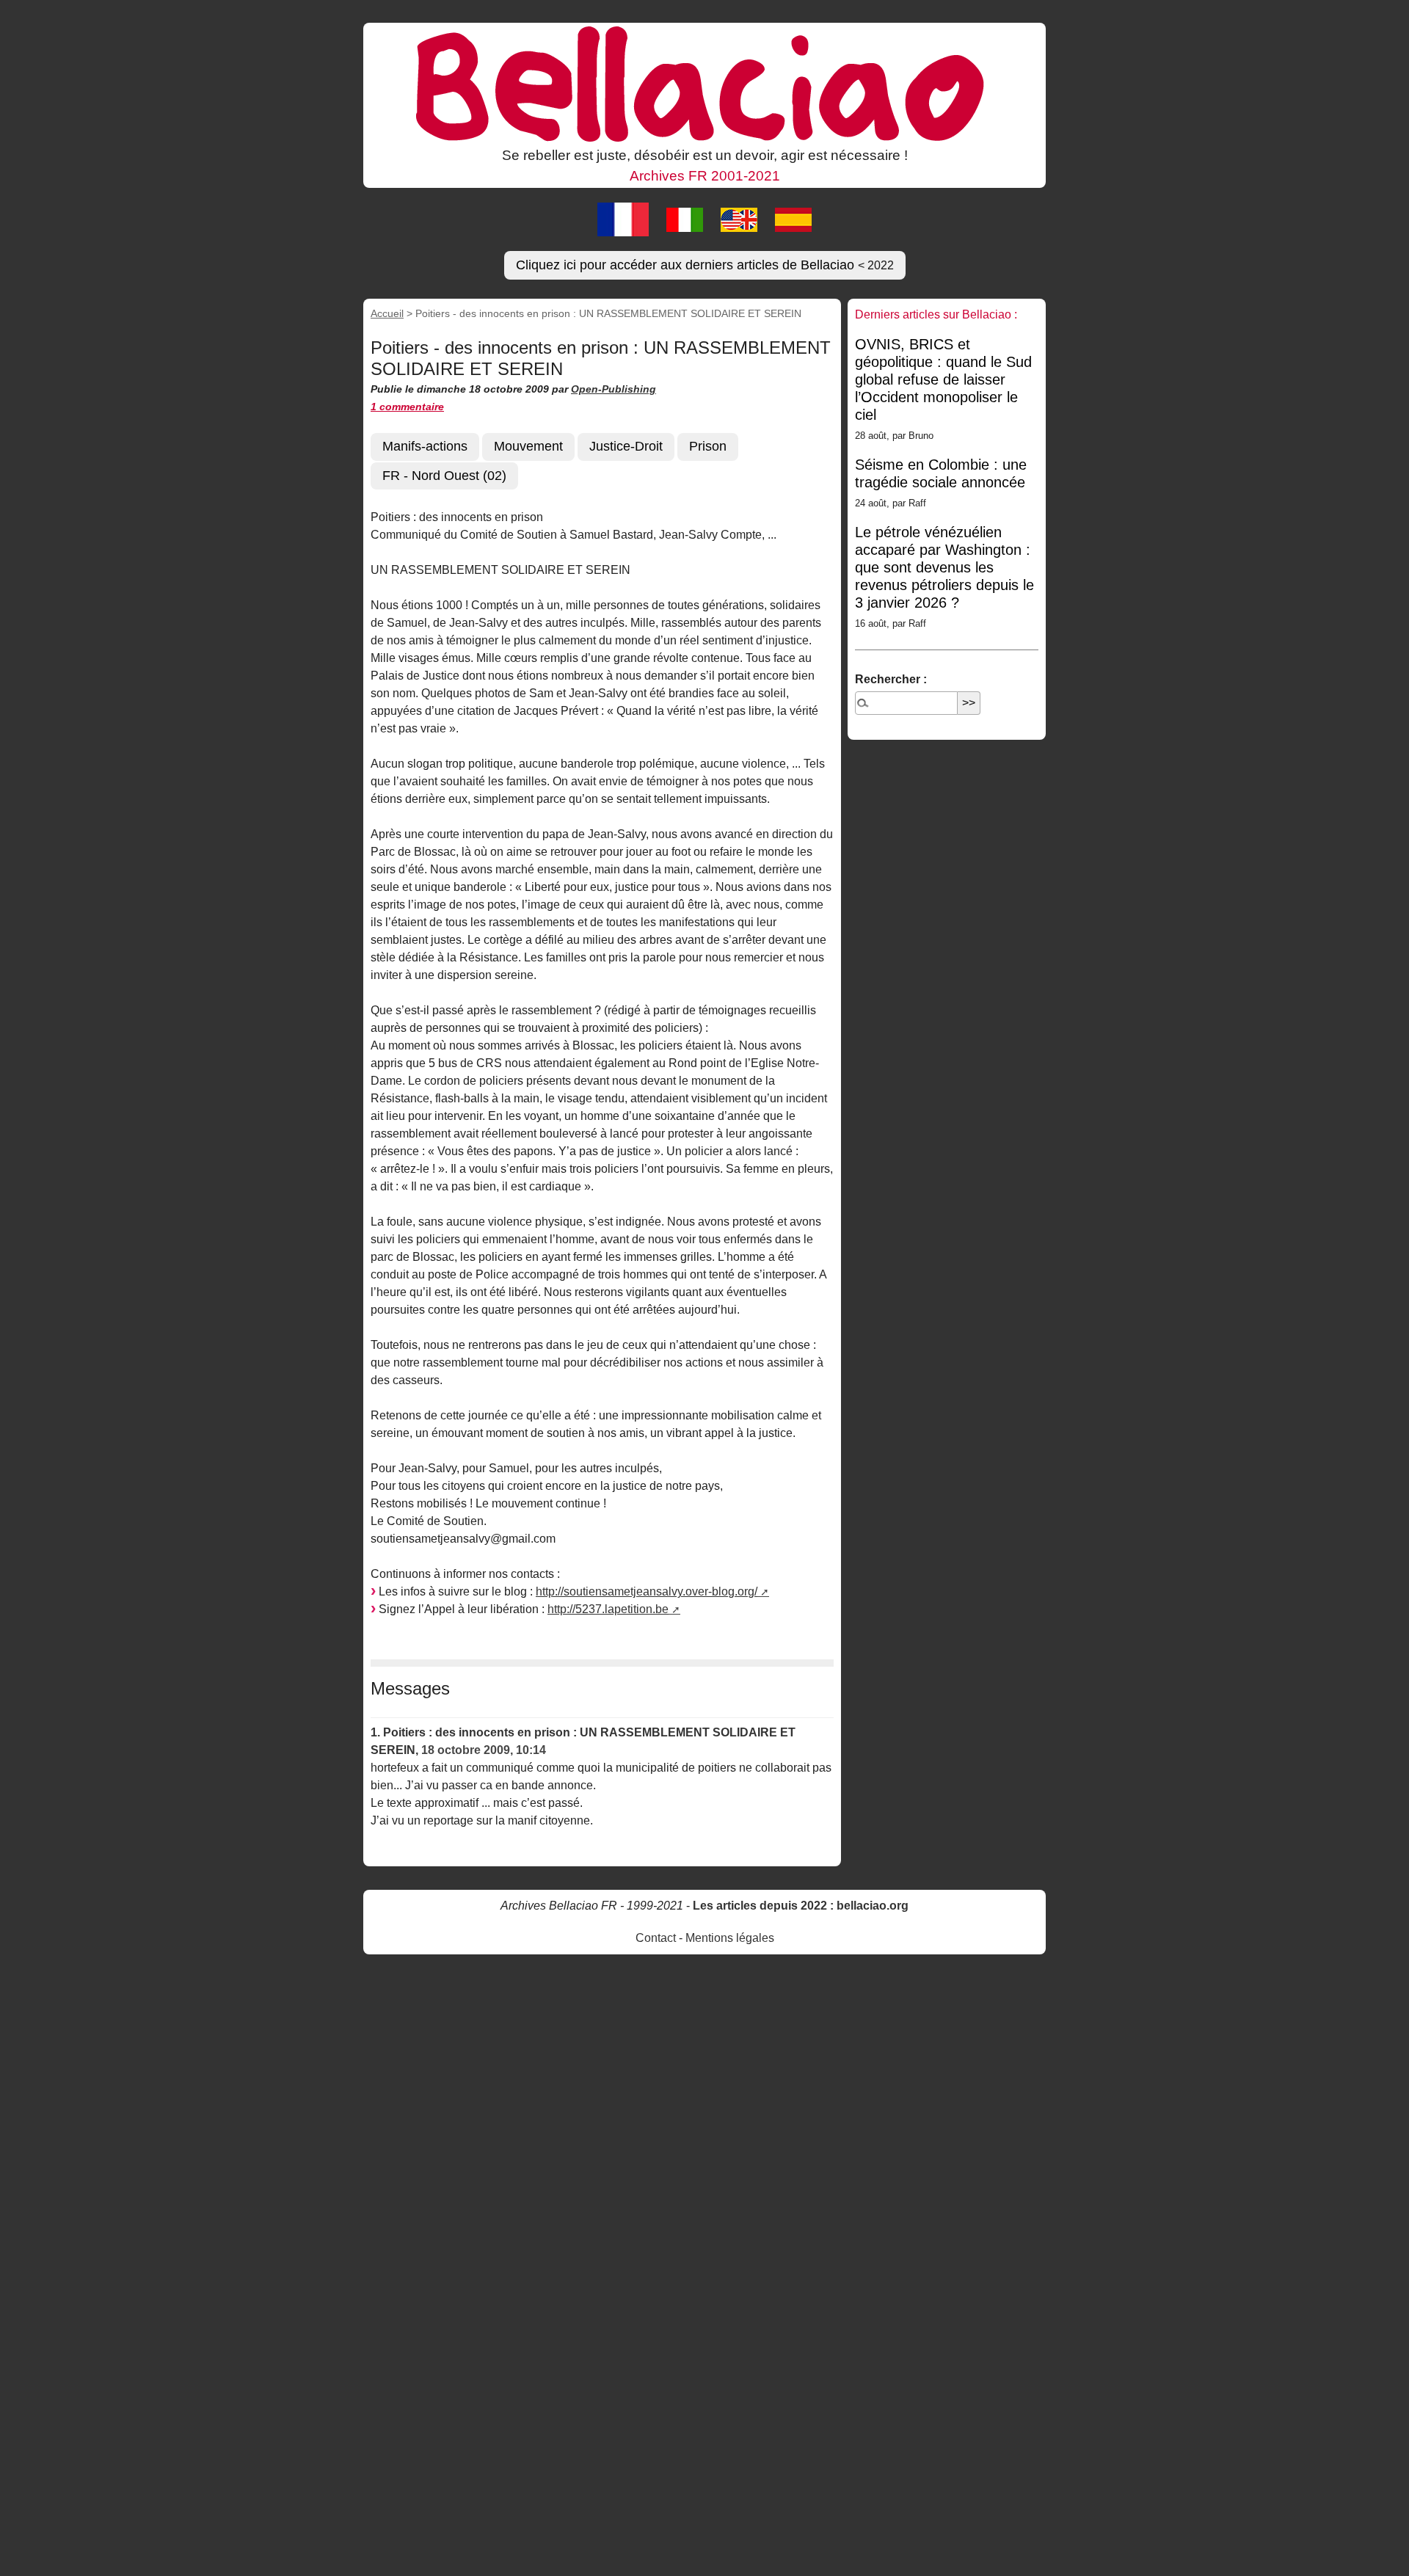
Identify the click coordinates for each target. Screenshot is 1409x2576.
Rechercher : (891, 679)
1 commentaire (407, 407)
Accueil (387, 313)
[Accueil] (704, 83)
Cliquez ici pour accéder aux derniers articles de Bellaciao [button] (705, 265)
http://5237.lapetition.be (608, 1609)
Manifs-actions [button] (425, 446)
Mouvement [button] (528, 446)
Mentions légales (730, 1938)
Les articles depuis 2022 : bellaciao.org (801, 1906)
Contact (656, 1938)
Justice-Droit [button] (626, 446)
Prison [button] (708, 446)
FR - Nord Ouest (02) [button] (444, 476)
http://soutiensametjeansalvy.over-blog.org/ (647, 1591)
